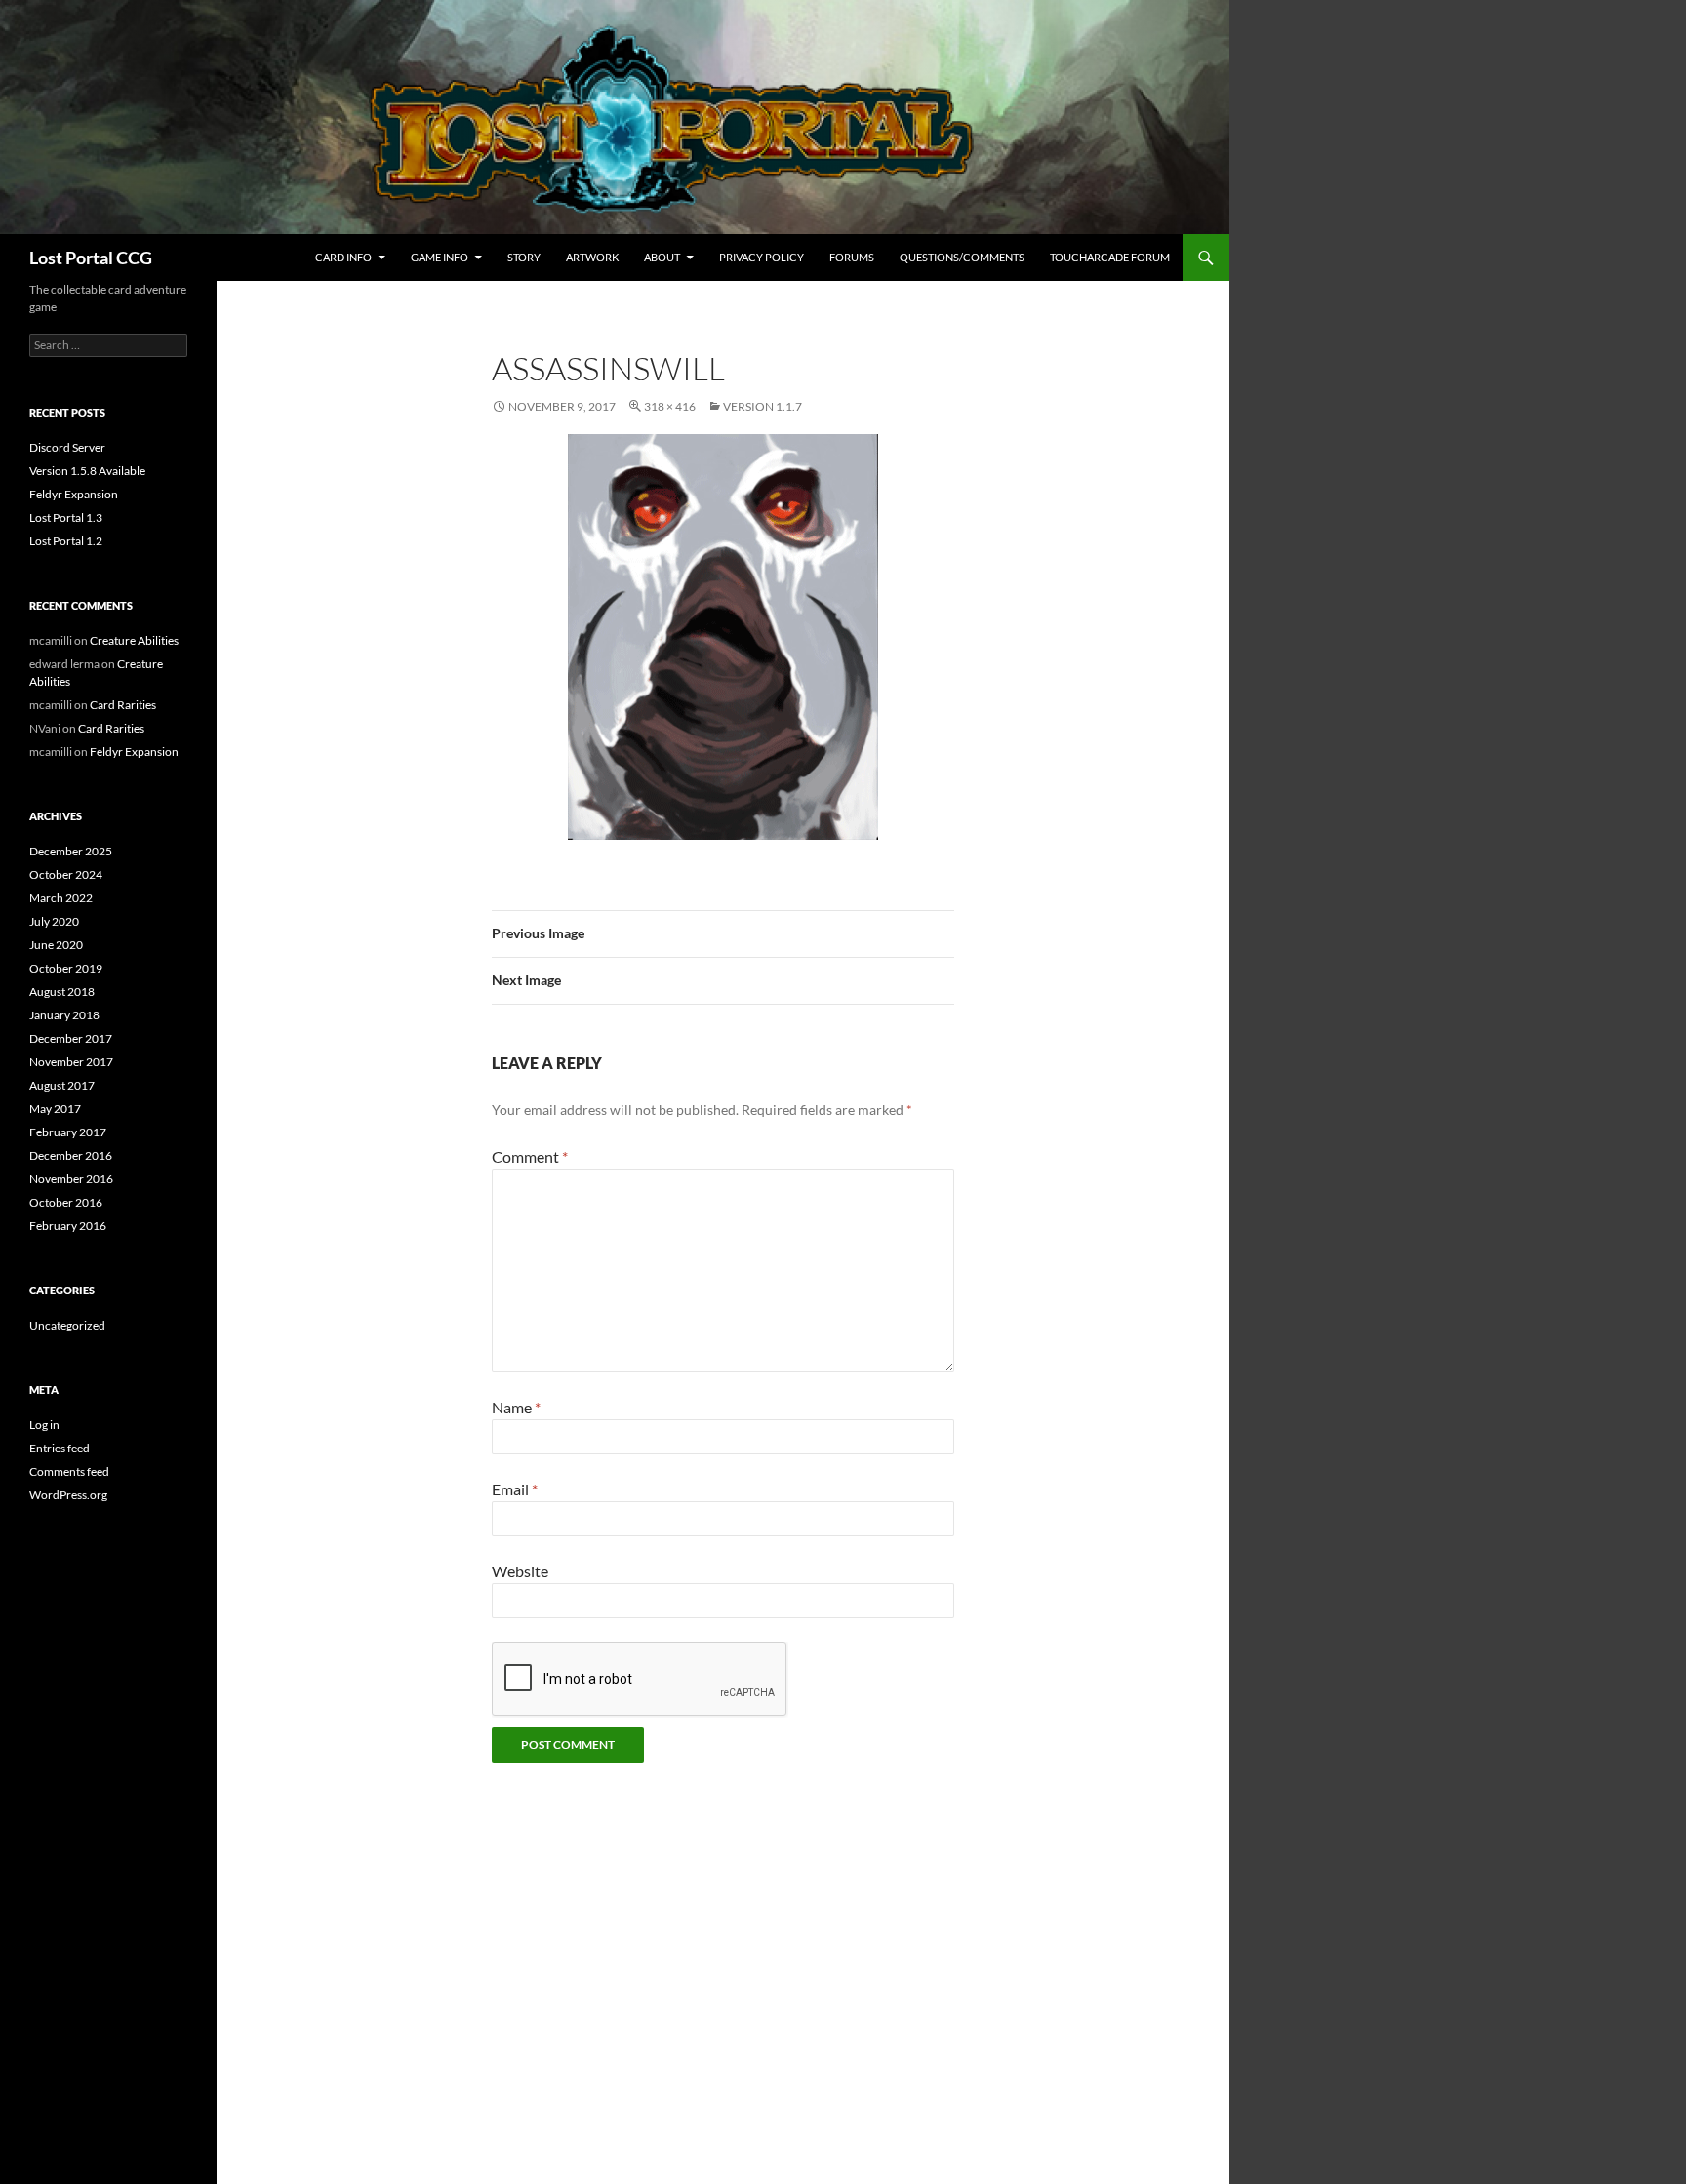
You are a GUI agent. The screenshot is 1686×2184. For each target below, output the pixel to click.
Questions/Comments (962, 257)
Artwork (592, 257)
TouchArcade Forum (1110, 257)
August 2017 (62, 1085)
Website (520, 1571)
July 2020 (54, 921)
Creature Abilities (134, 640)
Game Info (440, 257)
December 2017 (71, 1038)
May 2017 (55, 1109)
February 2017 (68, 1132)
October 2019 (66, 968)
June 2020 (56, 945)
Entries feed (60, 1448)
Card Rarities (123, 705)
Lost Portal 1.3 (66, 517)
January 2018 (64, 1015)
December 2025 (71, 851)
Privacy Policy (762, 257)
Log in (44, 1425)
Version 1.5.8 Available (87, 471)
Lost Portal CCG (91, 258)
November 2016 (71, 1179)
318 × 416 (670, 406)
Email (515, 1489)
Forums (852, 257)
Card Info (343, 257)
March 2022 (61, 898)
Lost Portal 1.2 (66, 541)
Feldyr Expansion (74, 494)
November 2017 (71, 1062)
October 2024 (66, 874)
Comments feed (69, 1471)
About (662, 257)
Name (516, 1407)
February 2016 (68, 1226)
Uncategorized (67, 1325)
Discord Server (67, 447)
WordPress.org (68, 1495)
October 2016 (66, 1202)
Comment (530, 1156)
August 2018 (62, 992)
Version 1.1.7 (763, 406)
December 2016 (71, 1155)
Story (524, 257)
